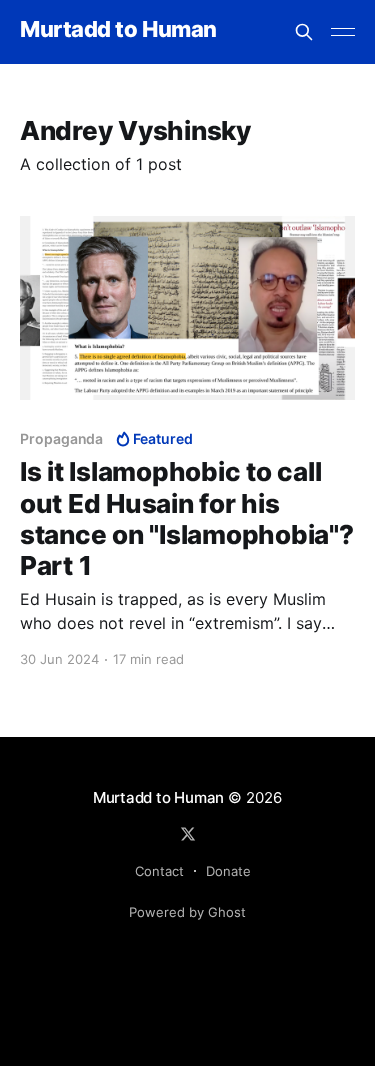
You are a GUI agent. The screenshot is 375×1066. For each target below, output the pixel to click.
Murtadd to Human (118, 29)
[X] (188, 834)
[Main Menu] (343, 32)
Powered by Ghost (187, 912)
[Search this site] (304, 32)
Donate (228, 871)
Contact (159, 871)
